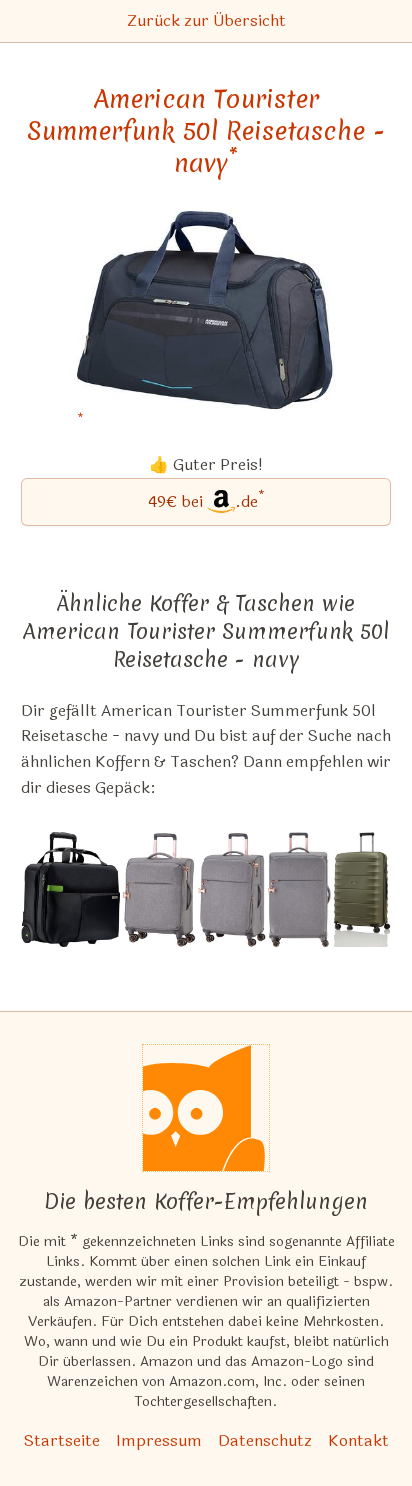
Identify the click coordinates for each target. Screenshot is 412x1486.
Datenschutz (265, 1440)
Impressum (159, 1440)
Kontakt (358, 1440)
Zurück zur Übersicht (206, 20)
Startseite (62, 1440)
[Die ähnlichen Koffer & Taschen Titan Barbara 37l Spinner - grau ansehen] (159, 889)
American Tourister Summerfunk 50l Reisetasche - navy (206, 131)
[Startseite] (206, 1108)
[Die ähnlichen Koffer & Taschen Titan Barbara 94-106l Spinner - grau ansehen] (299, 889)
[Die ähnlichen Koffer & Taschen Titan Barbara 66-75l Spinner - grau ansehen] (232, 889)
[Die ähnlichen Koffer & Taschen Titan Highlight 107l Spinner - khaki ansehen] (362, 889)
